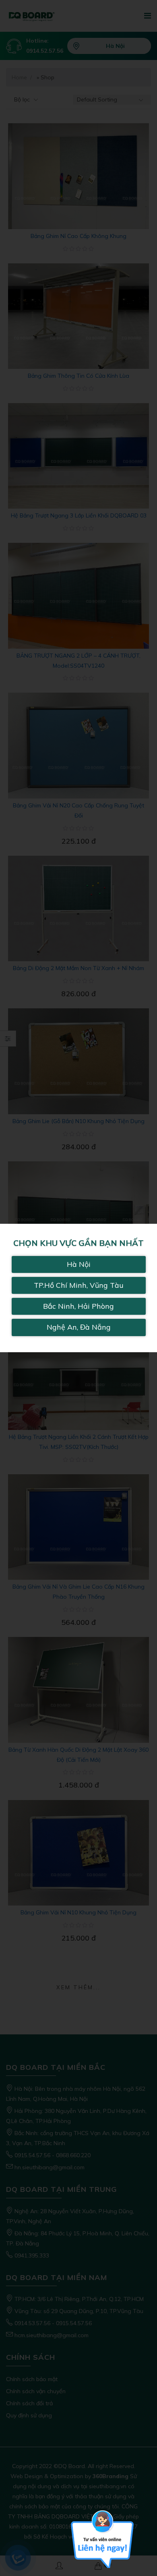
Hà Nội (79, 1264)
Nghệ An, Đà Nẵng (79, 1327)
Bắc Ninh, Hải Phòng (78, 1306)
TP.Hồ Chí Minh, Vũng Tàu (79, 1285)
